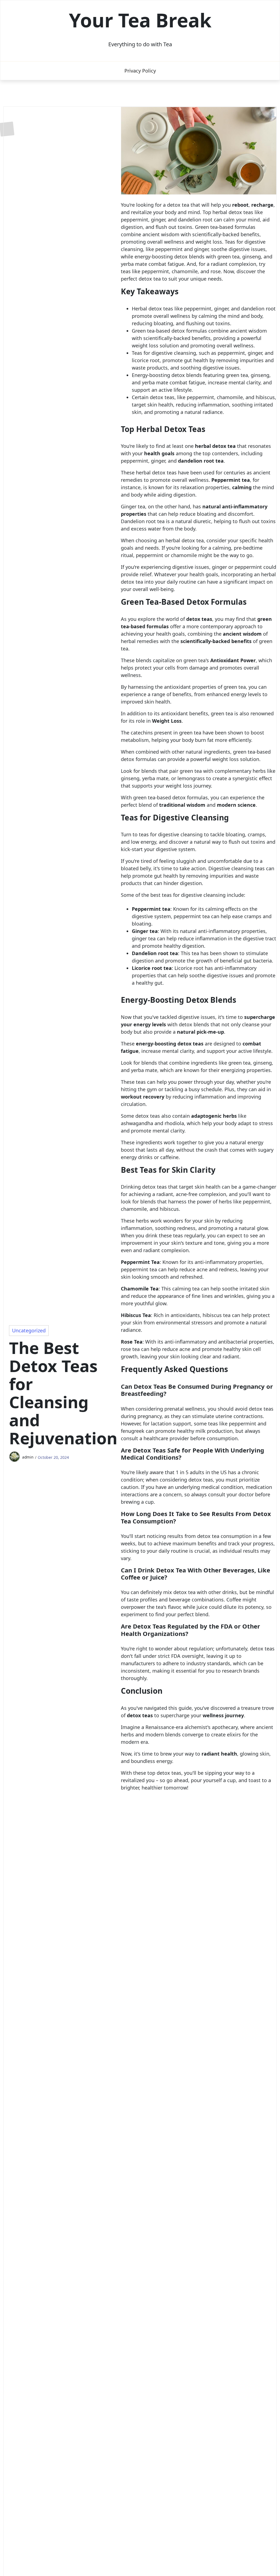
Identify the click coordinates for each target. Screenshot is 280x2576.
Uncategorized (29, 1330)
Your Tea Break (140, 20)
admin (28, 1457)
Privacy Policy (140, 71)
